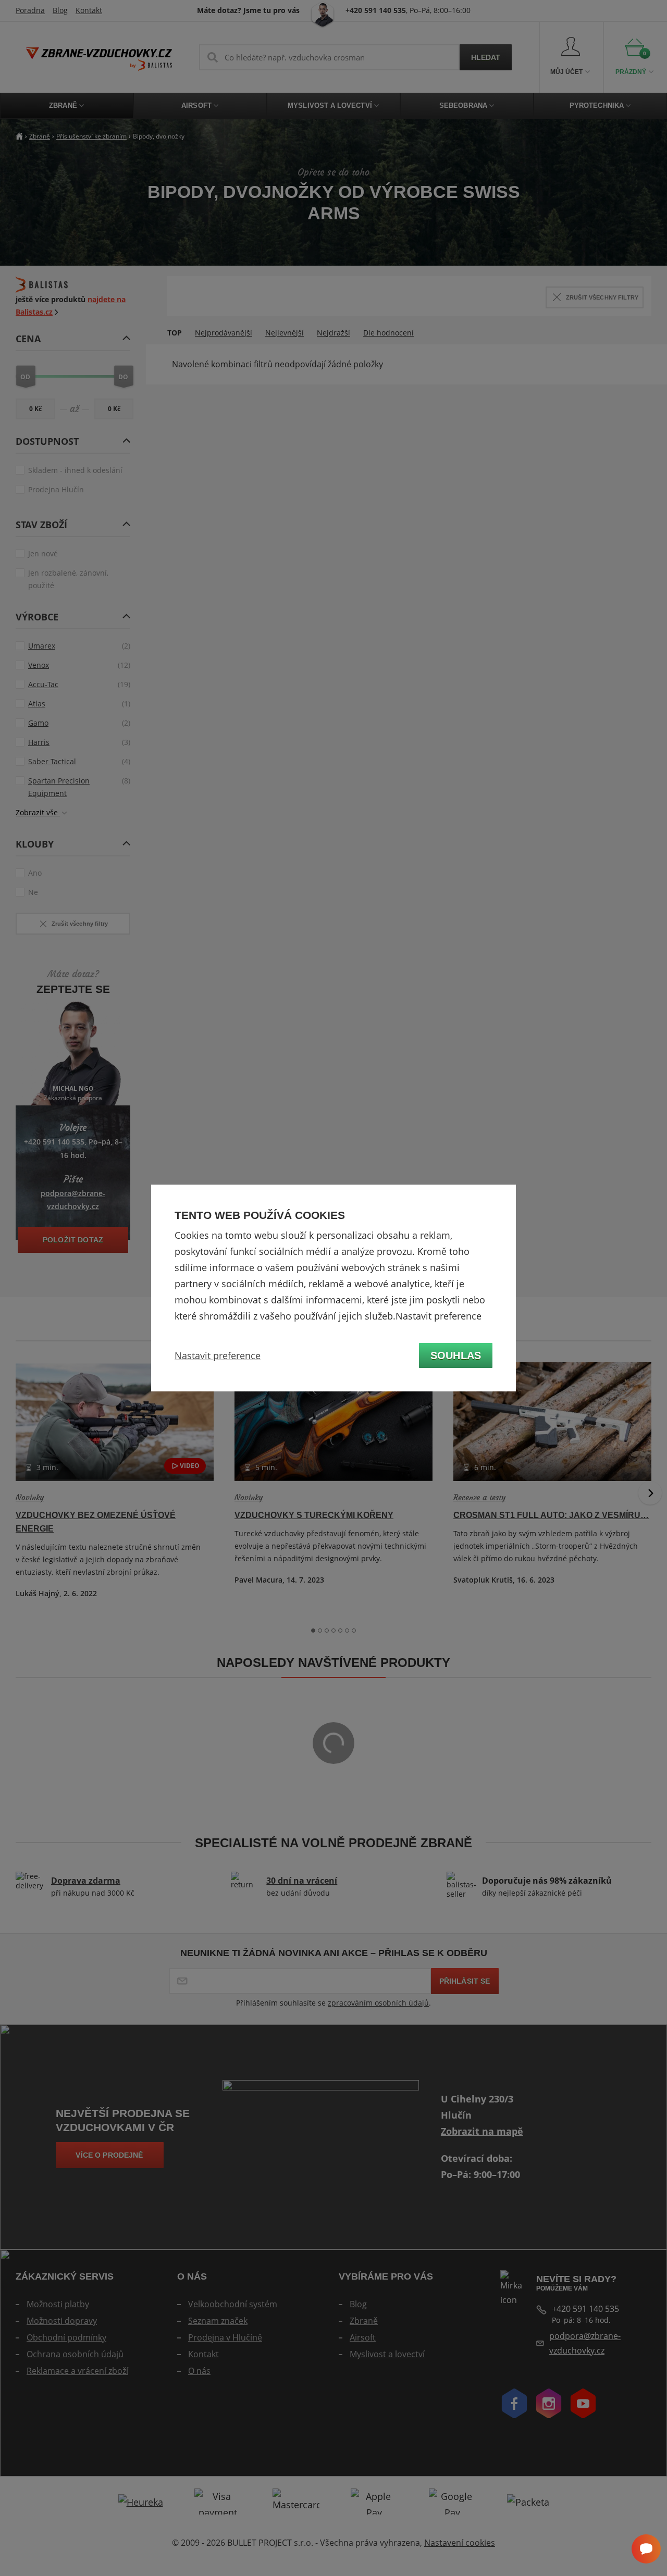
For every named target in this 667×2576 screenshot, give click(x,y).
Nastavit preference (218, 1355)
